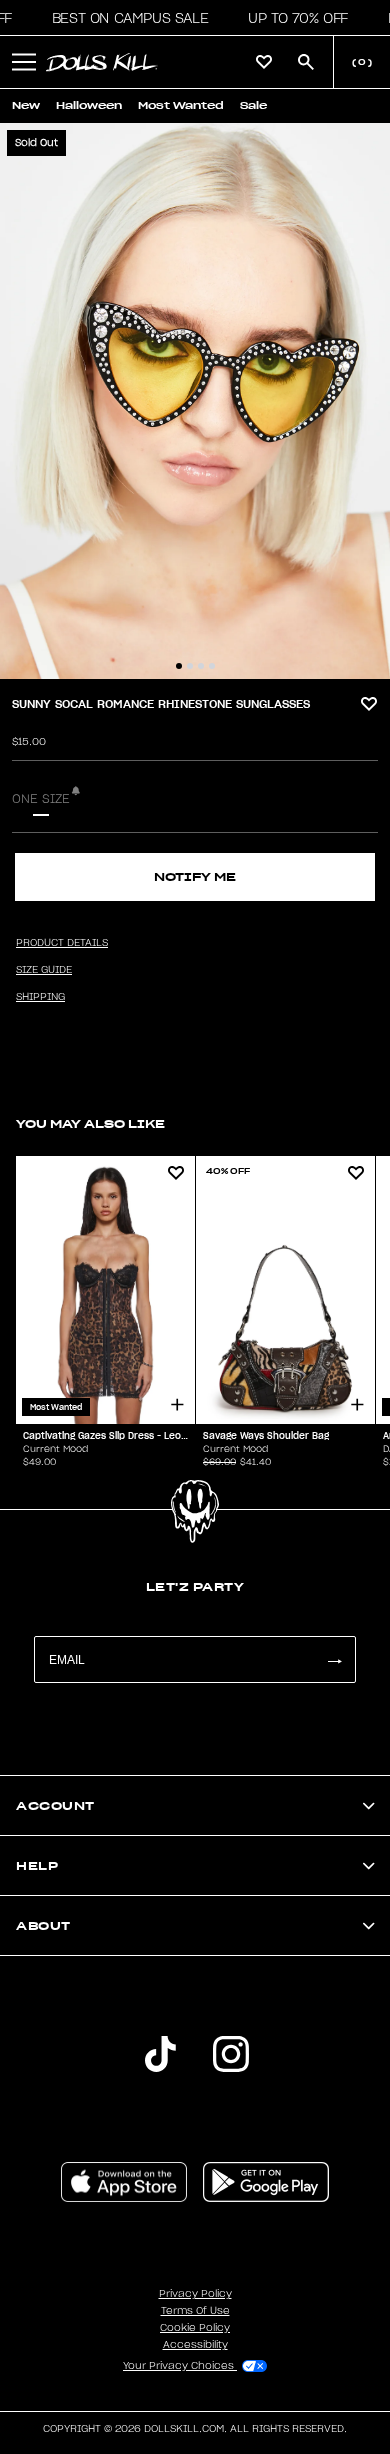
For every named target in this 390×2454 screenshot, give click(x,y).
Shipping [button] (40, 997)
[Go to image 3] (201, 666)
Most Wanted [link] (181, 105)
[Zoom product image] (195, 401)
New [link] (26, 105)
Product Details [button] (62, 943)
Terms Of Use (195, 2311)
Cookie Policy (195, 2328)
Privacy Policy (195, 2294)
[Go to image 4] (212, 666)
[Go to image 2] (190, 666)
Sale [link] (253, 105)
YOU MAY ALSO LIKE (90, 1123)
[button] (124, 18)
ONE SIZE (41, 799)
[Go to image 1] (179, 666)
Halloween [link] (89, 105)
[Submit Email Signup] (334, 1659)
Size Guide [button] (44, 970)
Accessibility (195, 2345)
